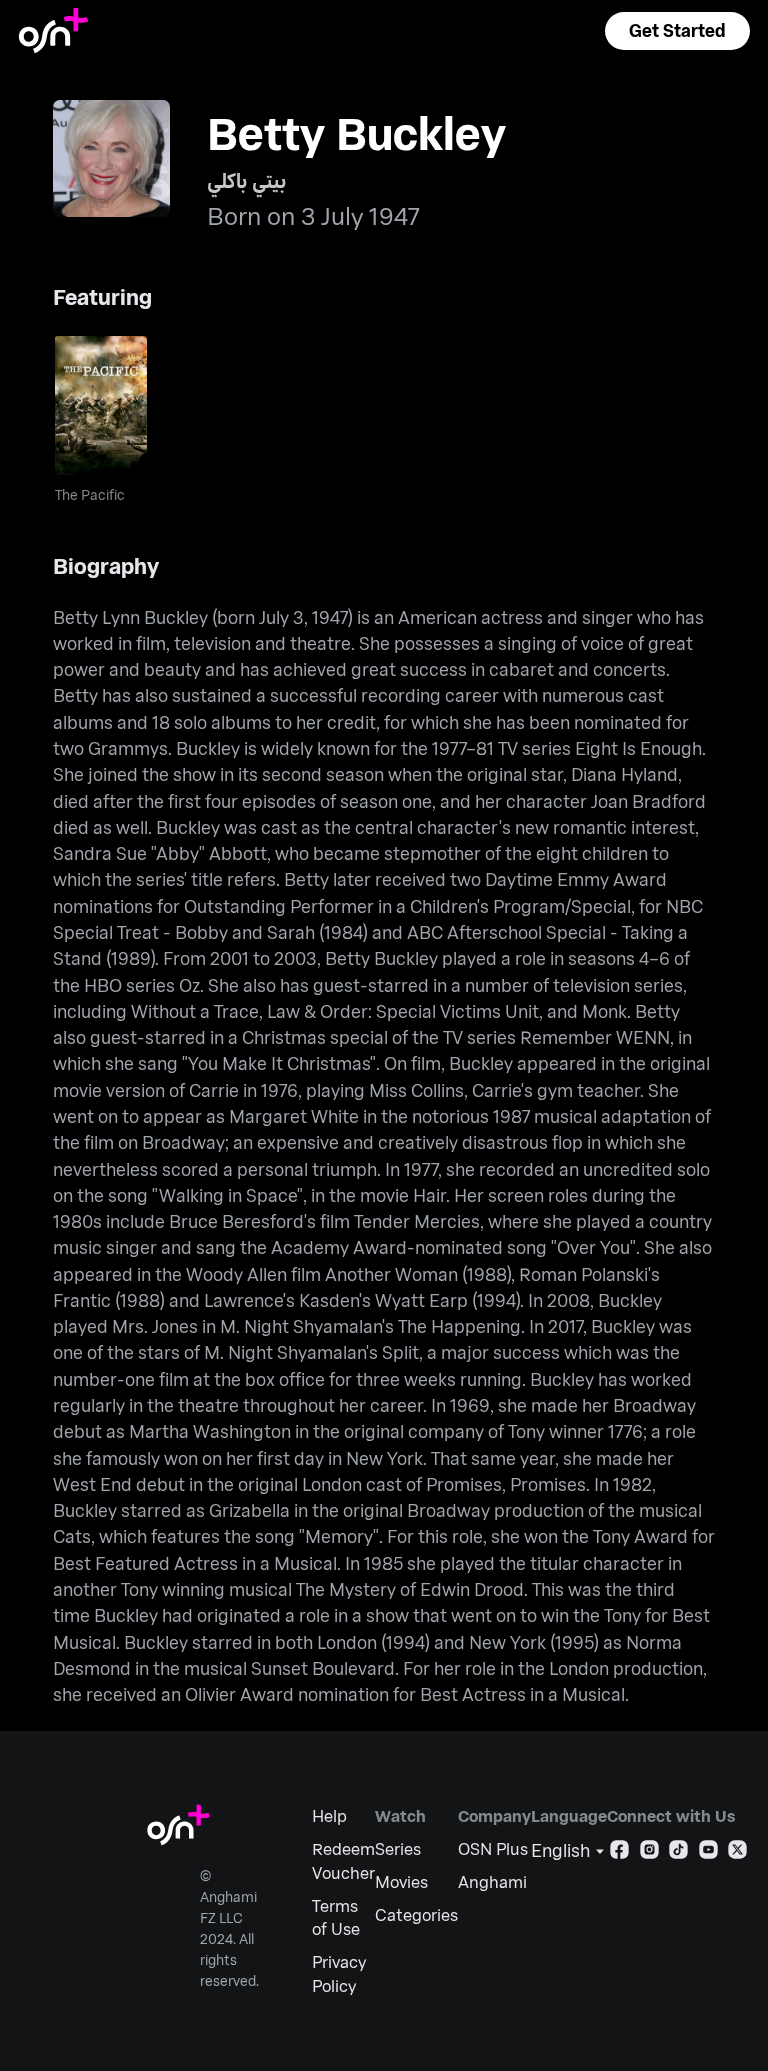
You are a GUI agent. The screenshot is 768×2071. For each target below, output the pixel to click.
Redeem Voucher (343, 1860)
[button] (677, 31)
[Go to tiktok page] (678, 1853)
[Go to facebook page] (619, 1853)
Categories (416, 1914)
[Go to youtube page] (708, 1853)
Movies (401, 1881)
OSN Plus (493, 1848)
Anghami (492, 1881)
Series (398, 1848)
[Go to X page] (737, 1853)
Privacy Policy (339, 1973)
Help (329, 1815)
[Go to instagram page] (649, 1853)
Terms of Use (336, 1917)
